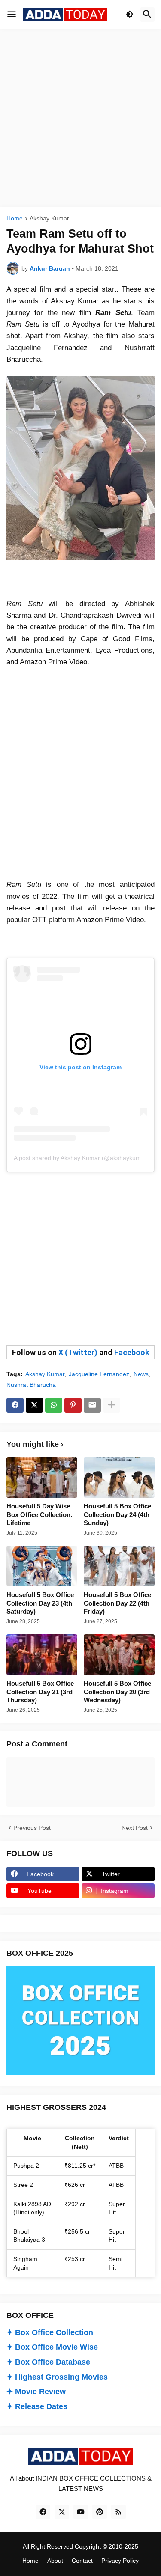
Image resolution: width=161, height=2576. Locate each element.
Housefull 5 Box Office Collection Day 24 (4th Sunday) (117, 1514)
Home (15, 219)
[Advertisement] (80, 118)
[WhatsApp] (54, 1405)
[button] (12, 15)
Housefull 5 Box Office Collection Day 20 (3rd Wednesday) (117, 1692)
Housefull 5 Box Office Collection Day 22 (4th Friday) (117, 1603)
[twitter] (62, 2512)
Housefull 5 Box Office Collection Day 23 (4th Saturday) (40, 1603)
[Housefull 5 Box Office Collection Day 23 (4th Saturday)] (42, 1566)
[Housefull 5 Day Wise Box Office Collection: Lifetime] (42, 1477)
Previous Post (32, 1828)
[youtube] (81, 2512)
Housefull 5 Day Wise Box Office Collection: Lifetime (39, 1514)
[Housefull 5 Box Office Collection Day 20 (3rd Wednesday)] (119, 1655)
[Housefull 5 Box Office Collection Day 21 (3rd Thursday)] (42, 1655)
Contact (82, 2561)
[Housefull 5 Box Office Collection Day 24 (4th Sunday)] (119, 1477)
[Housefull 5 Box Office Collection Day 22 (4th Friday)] (119, 1566)
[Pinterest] (73, 1405)
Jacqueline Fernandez (99, 1374)
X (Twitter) (78, 1352)
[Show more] (112, 1405)
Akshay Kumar (49, 219)
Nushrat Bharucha (31, 1385)
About (55, 2561)
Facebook (132, 1352)
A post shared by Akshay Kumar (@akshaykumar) (81, 1158)
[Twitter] (34, 1405)
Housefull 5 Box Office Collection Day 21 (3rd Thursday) (40, 1692)
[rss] (118, 2512)
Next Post (135, 1828)
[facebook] (43, 2512)
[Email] (92, 1405)
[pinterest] (100, 2512)
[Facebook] (15, 1405)
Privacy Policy (120, 2561)
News (141, 1374)
